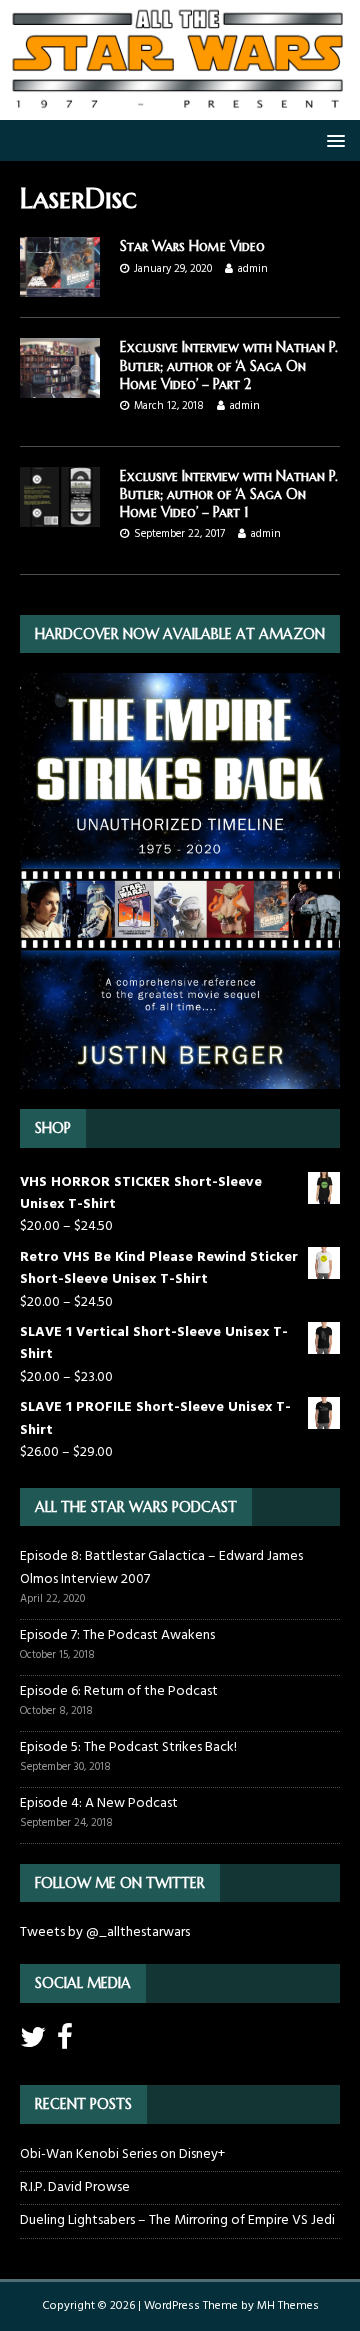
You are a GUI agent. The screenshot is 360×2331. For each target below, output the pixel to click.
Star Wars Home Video (192, 246)
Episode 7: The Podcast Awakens (117, 1635)
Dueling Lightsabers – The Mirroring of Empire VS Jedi (177, 2220)
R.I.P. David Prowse (75, 2187)
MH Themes (288, 2306)
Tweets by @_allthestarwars (105, 1932)
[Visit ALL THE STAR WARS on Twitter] (33, 2043)
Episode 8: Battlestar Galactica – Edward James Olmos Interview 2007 (161, 1567)
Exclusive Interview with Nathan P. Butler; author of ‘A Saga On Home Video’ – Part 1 (229, 494)
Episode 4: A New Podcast (99, 1803)
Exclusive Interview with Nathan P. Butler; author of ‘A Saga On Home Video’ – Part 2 (229, 365)
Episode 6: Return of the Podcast (119, 1691)
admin (253, 269)
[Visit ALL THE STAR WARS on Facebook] (65, 2043)
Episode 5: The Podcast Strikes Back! (128, 1747)
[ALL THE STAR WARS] (180, 108)
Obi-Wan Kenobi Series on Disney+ (122, 2154)
